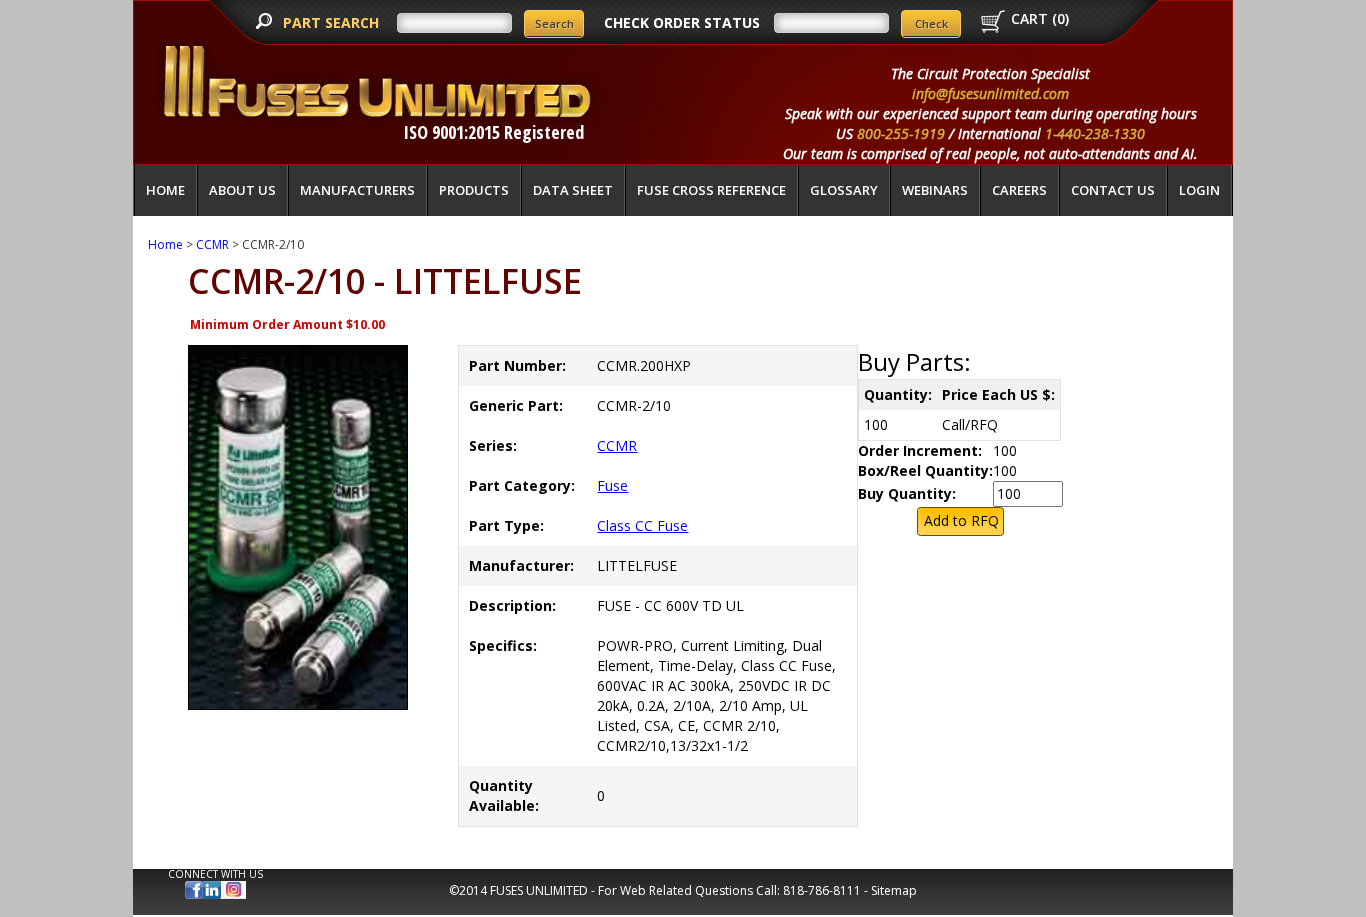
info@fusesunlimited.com (990, 93)
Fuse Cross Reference (711, 190)
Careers (1019, 190)
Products (474, 190)
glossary (844, 190)
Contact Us (1113, 190)
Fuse (612, 485)
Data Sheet (573, 190)
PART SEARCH (333, 22)
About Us (242, 190)
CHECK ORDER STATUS (682, 22)
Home (165, 190)
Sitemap (894, 890)
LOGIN (1199, 190)
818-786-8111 (822, 890)
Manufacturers (357, 190)
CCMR (212, 244)
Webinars (935, 190)
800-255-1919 (901, 133)
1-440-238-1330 (1095, 133)
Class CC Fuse (642, 525)
